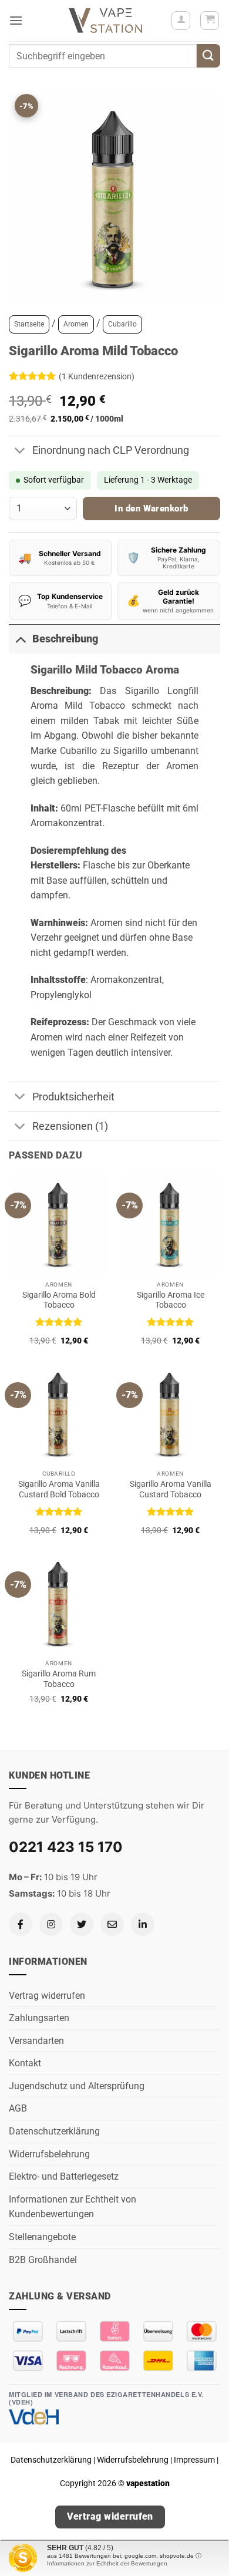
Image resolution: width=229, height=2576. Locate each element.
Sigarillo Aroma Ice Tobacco (171, 1300)
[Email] (112, 1924)
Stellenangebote (42, 2237)
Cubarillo (122, 324)
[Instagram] (51, 1924)
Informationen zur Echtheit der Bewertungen (107, 2563)
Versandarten (36, 2041)
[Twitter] (82, 1924)
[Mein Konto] (181, 21)
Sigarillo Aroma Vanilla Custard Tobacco (171, 1489)
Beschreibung (65, 639)
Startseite (29, 324)
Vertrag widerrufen (47, 1996)
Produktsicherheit (73, 1097)
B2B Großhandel (43, 2260)
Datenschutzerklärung (54, 2131)
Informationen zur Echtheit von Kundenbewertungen (73, 2207)
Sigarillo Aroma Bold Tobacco (59, 1300)
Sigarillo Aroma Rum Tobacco (59, 1679)
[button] (16, 20)
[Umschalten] (20, 452)
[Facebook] (21, 1924)
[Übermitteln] (208, 55)
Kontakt (25, 2063)
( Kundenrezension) (97, 376)
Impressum (194, 2460)
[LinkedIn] (143, 1924)
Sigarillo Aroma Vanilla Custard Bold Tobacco (59, 1489)
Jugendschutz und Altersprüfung (77, 2086)
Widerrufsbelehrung (49, 2154)
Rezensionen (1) (70, 1126)
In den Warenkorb (151, 509)
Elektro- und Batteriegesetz (64, 2176)
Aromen (76, 324)
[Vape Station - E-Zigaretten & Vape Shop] (106, 21)
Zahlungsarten (39, 2018)
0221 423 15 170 (66, 1847)
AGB (18, 2108)
